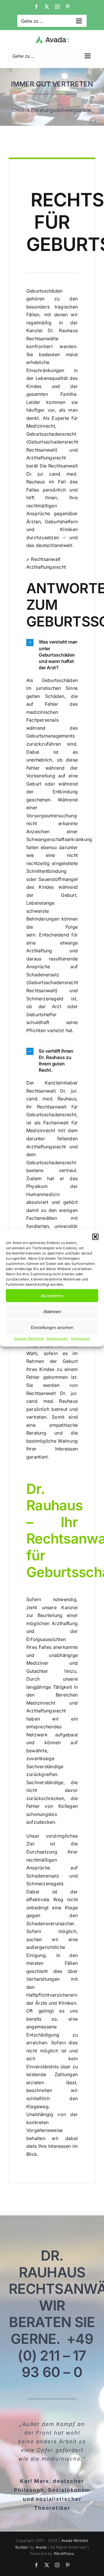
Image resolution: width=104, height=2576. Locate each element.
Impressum (80, 1338)
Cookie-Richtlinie (29, 1338)
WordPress (64, 2553)
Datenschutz (57, 1338)
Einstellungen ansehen (52, 1327)
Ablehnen (52, 1311)
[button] (95, 1237)
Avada (41, 2547)
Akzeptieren (52, 1295)
